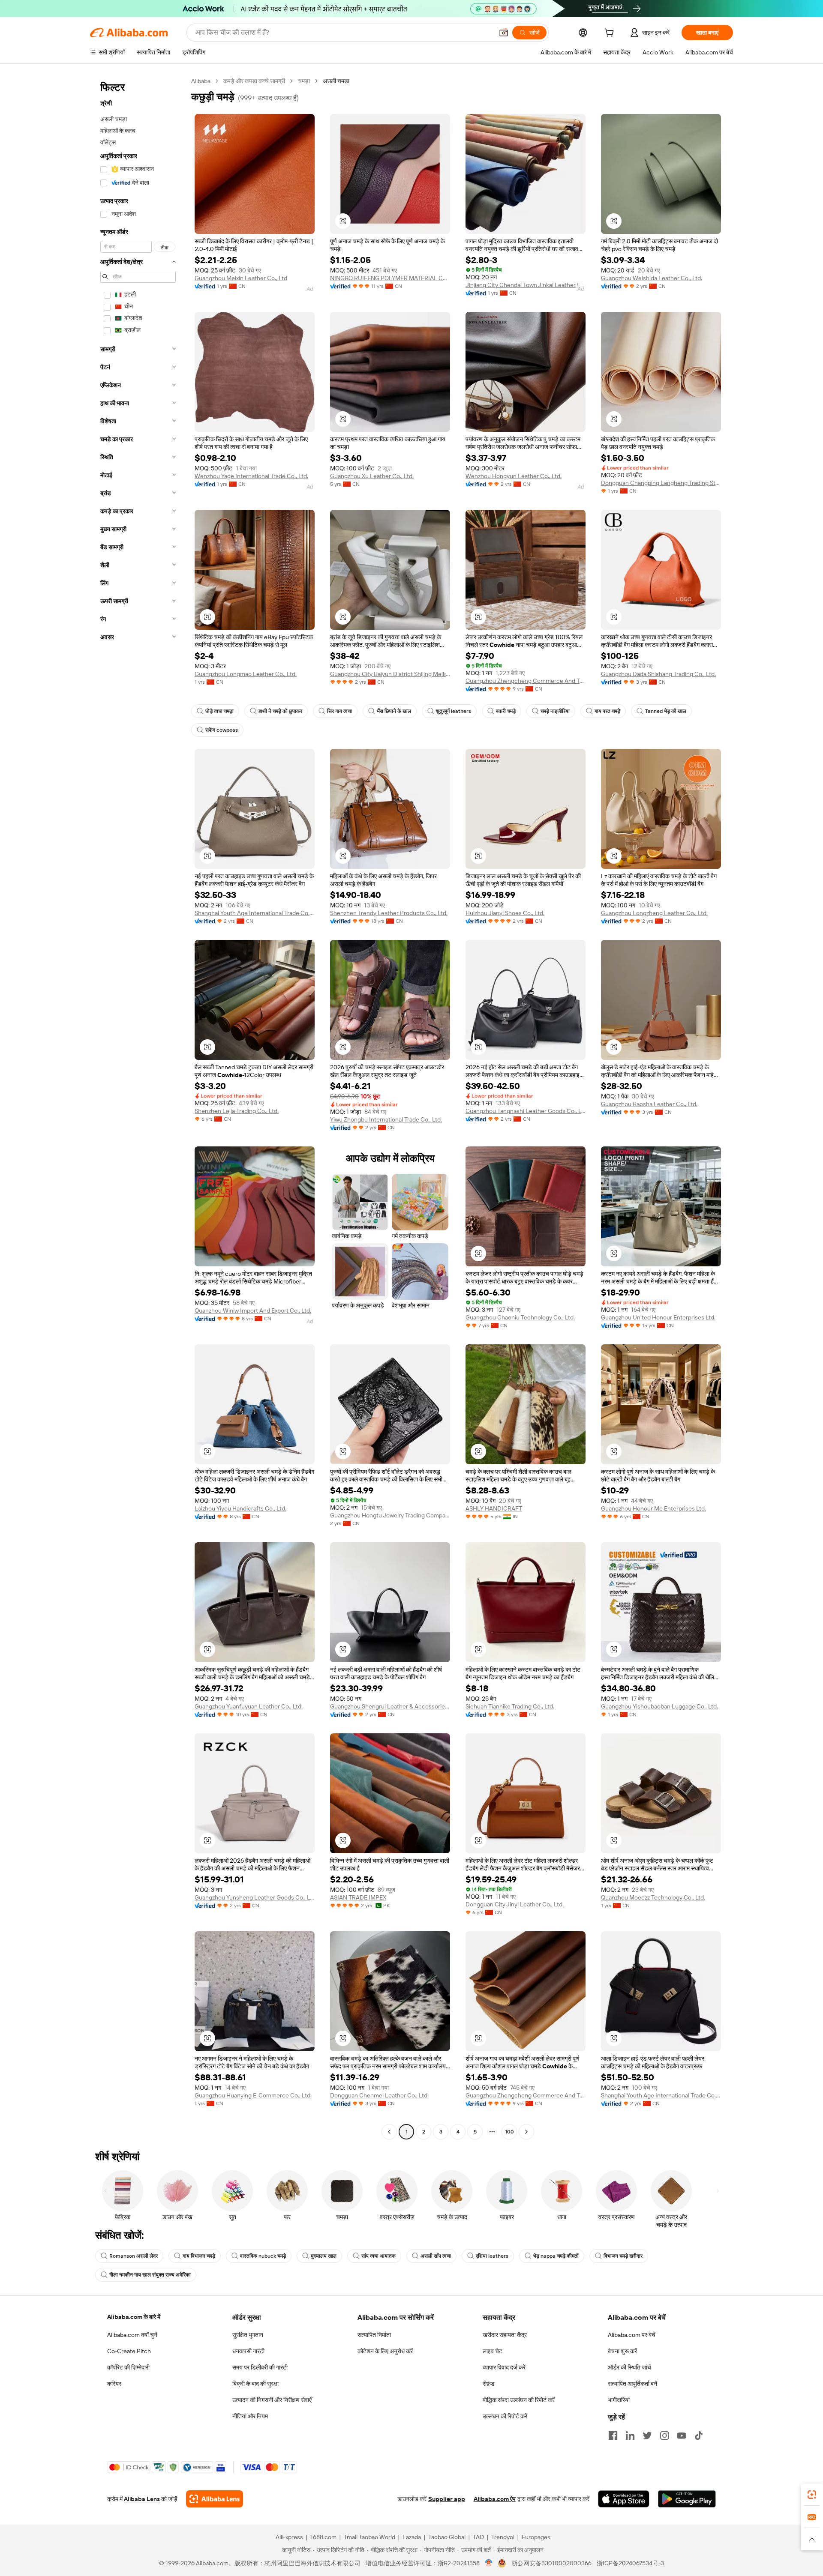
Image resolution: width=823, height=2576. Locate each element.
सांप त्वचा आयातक (378, 2256)
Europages (536, 2537)
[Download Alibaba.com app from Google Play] (687, 2499)
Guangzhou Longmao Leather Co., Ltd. (246, 674)
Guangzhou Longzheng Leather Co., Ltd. (654, 913)
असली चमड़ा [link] (336, 81)
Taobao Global (447, 2537)
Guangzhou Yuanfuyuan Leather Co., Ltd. (249, 1706)
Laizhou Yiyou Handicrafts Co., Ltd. (240, 1508)
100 (509, 2132)
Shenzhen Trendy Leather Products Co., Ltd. (389, 913)
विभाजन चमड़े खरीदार (623, 2256)
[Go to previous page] (389, 2132)
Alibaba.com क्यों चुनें (132, 2335)
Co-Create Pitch (129, 2351)
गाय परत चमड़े (607, 711)
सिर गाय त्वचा (339, 711)
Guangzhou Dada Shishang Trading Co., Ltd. (658, 674)
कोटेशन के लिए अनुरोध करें (385, 2351)
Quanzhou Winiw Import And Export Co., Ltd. (253, 1310)
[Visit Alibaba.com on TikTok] (699, 2435)
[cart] (611, 34)
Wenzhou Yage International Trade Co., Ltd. (251, 476)
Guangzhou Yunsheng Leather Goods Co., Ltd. (255, 1897)
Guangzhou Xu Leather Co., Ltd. (372, 476)
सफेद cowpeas (222, 730)
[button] (504, 33)
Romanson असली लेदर (134, 2256)
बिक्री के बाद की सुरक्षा (255, 2384)
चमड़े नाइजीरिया (555, 711)
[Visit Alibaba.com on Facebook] (613, 2435)
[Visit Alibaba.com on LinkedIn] (630, 2435)
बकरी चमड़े (506, 711)
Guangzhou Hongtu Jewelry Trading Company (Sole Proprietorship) (390, 1515)
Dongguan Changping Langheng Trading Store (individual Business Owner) (661, 483)
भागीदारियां (619, 2400)
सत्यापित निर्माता (374, 2335)
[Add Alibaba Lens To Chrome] (215, 2499)
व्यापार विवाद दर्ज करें (504, 2367)
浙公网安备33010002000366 (551, 2563)
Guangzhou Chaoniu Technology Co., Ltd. (520, 1317)
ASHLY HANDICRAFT (494, 1508)
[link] (812, 2495)
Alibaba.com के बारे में (134, 2317)
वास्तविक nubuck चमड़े (263, 2256)
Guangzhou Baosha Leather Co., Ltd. (649, 1104)
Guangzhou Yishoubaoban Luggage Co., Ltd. (659, 1706)
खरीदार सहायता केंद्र (505, 2335)
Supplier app (447, 2499)
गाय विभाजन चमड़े (199, 2256)
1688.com (323, 2537)
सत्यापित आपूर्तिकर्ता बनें (632, 2384)
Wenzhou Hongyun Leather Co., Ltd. (514, 476)
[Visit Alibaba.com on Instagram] (664, 2435)
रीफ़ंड (489, 2384)
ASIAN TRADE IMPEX (358, 1897)
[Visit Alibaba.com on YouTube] (682, 2435)
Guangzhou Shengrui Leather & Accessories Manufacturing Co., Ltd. (390, 1706)
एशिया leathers (492, 2256)
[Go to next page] (526, 2132)
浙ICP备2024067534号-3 (630, 2563)
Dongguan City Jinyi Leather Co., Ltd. (515, 1904)
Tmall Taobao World (369, 2537)
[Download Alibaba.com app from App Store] (624, 2499)
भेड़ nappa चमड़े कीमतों (556, 2256)
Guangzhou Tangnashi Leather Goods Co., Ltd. (526, 1111)
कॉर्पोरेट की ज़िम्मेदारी (128, 2367)
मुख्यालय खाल (324, 2256)
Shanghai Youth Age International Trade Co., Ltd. (255, 913)
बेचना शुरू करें (622, 2351)
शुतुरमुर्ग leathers (454, 711)
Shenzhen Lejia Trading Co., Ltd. (237, 1111)
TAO (478, 2537)
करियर (114, 2384)
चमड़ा (304, 81)
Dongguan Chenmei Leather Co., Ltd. (379, 2095)
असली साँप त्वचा (436, 2256)
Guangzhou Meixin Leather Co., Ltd (241, 278)
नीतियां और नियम (250, 2416)
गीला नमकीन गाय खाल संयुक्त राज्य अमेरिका (150, 2275)
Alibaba (201, 81)
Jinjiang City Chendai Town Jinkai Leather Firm (526, 285)
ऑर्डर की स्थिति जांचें (629, 2367)
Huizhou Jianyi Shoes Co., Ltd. (505, 913)
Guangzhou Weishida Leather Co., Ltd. (652, 278)
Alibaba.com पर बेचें (632, 2335)
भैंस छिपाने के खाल (394, 711)
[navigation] (138, 1107)
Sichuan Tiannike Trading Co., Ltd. (510, 1706)
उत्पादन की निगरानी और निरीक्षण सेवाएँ (272, 2400)
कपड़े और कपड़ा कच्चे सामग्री (254, 81)
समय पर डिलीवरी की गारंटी (260, 2367)
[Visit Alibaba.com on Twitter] (647, 2435)
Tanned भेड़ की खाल (666, 711)
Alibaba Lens (142, 2499)
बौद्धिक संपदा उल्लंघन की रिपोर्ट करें (519, 2400)
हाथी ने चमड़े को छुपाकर (280, 711)
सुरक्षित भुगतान (248, 2335)
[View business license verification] (489, 2563)
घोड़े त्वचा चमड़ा (219, 711)
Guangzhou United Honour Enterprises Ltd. (658, 1317)
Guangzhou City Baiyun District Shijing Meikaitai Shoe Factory (390, 674)
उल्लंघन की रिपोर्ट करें (505, 2416)
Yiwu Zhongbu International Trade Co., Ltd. (386, 1119)
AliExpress (289, 2537)
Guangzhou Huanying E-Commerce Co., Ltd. (253, 2095)
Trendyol (503, 2537)
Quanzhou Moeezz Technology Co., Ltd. (653, 1897)
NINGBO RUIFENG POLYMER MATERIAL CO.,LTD (390, 278)
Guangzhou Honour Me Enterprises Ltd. (653, 1508)
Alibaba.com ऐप (495, 2499)
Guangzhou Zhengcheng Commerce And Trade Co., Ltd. (526, 681)
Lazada (412, 2537)
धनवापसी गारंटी (248, 2351)
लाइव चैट (493, 2351)
